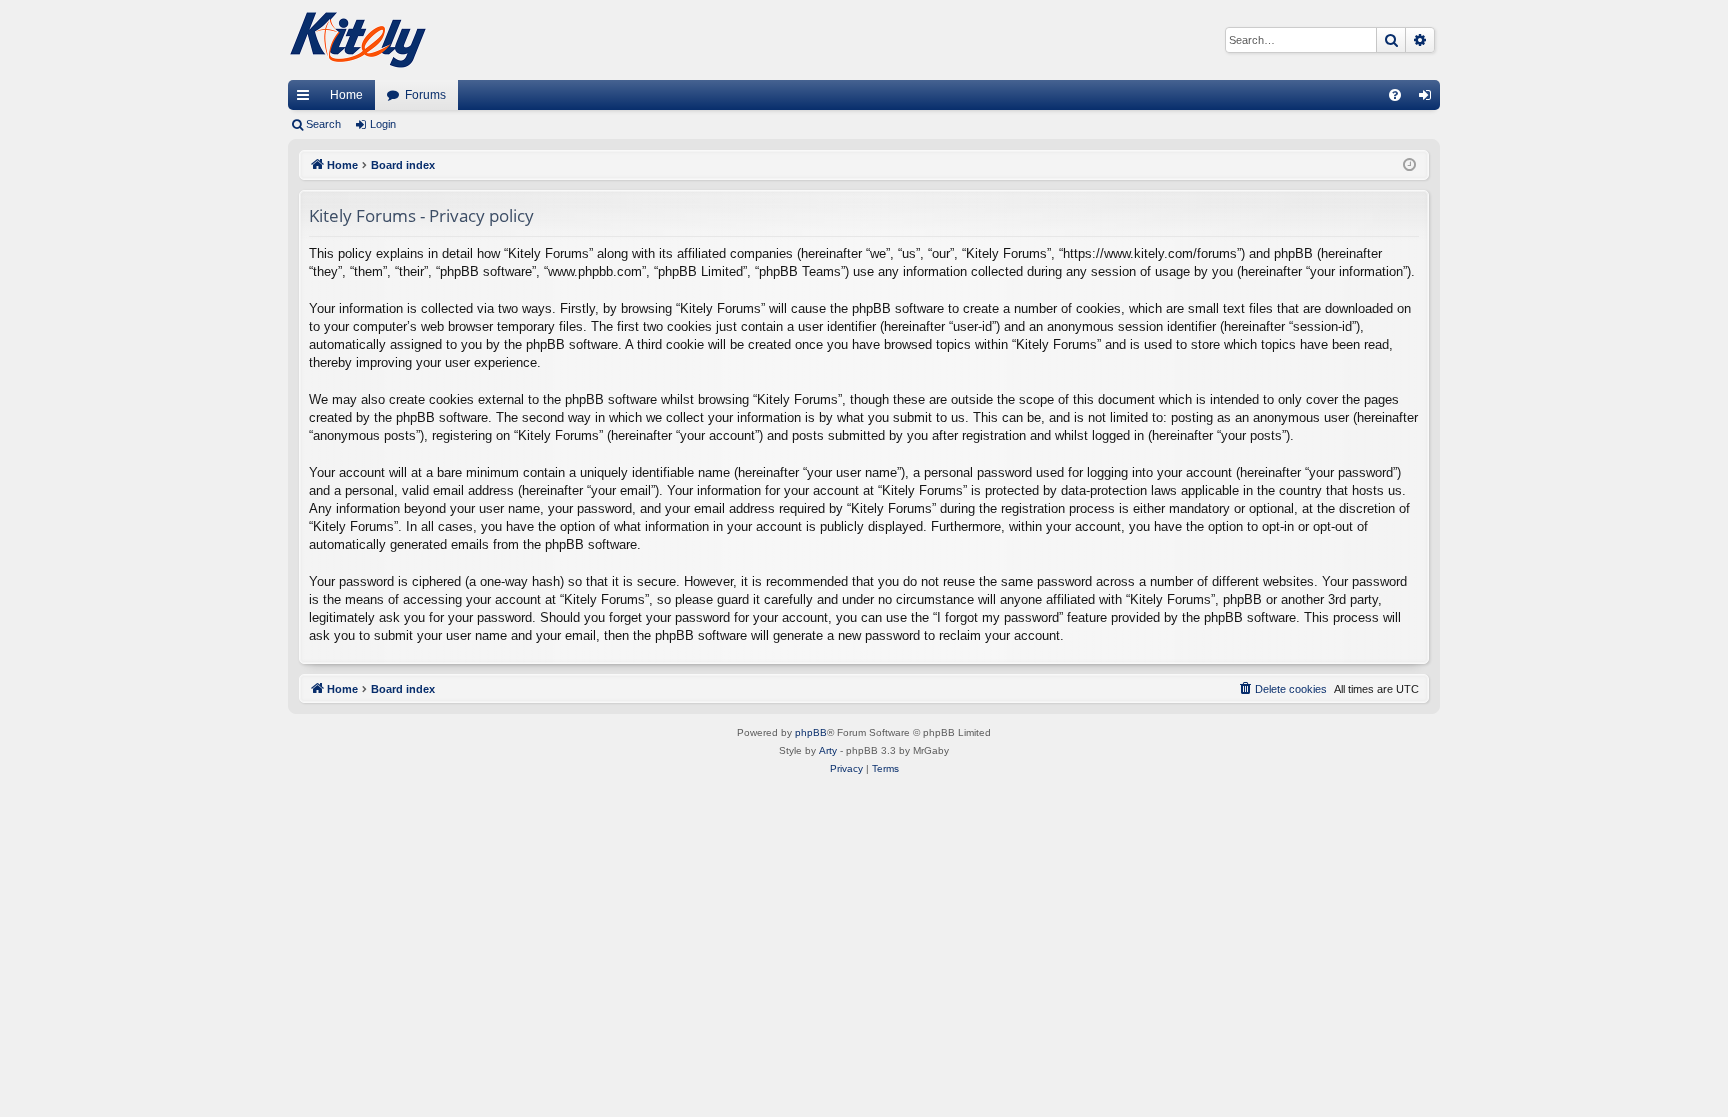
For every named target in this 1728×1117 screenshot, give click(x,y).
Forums (425, 95)
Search (323, 124)
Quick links (307, 99)
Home (346, 95)
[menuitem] (1395, 95)
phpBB (811, 732)
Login (383, 124)
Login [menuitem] (1429, 99)
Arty (828, 750)
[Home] (358, 40)
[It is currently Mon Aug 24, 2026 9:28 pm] (1409, 165)
